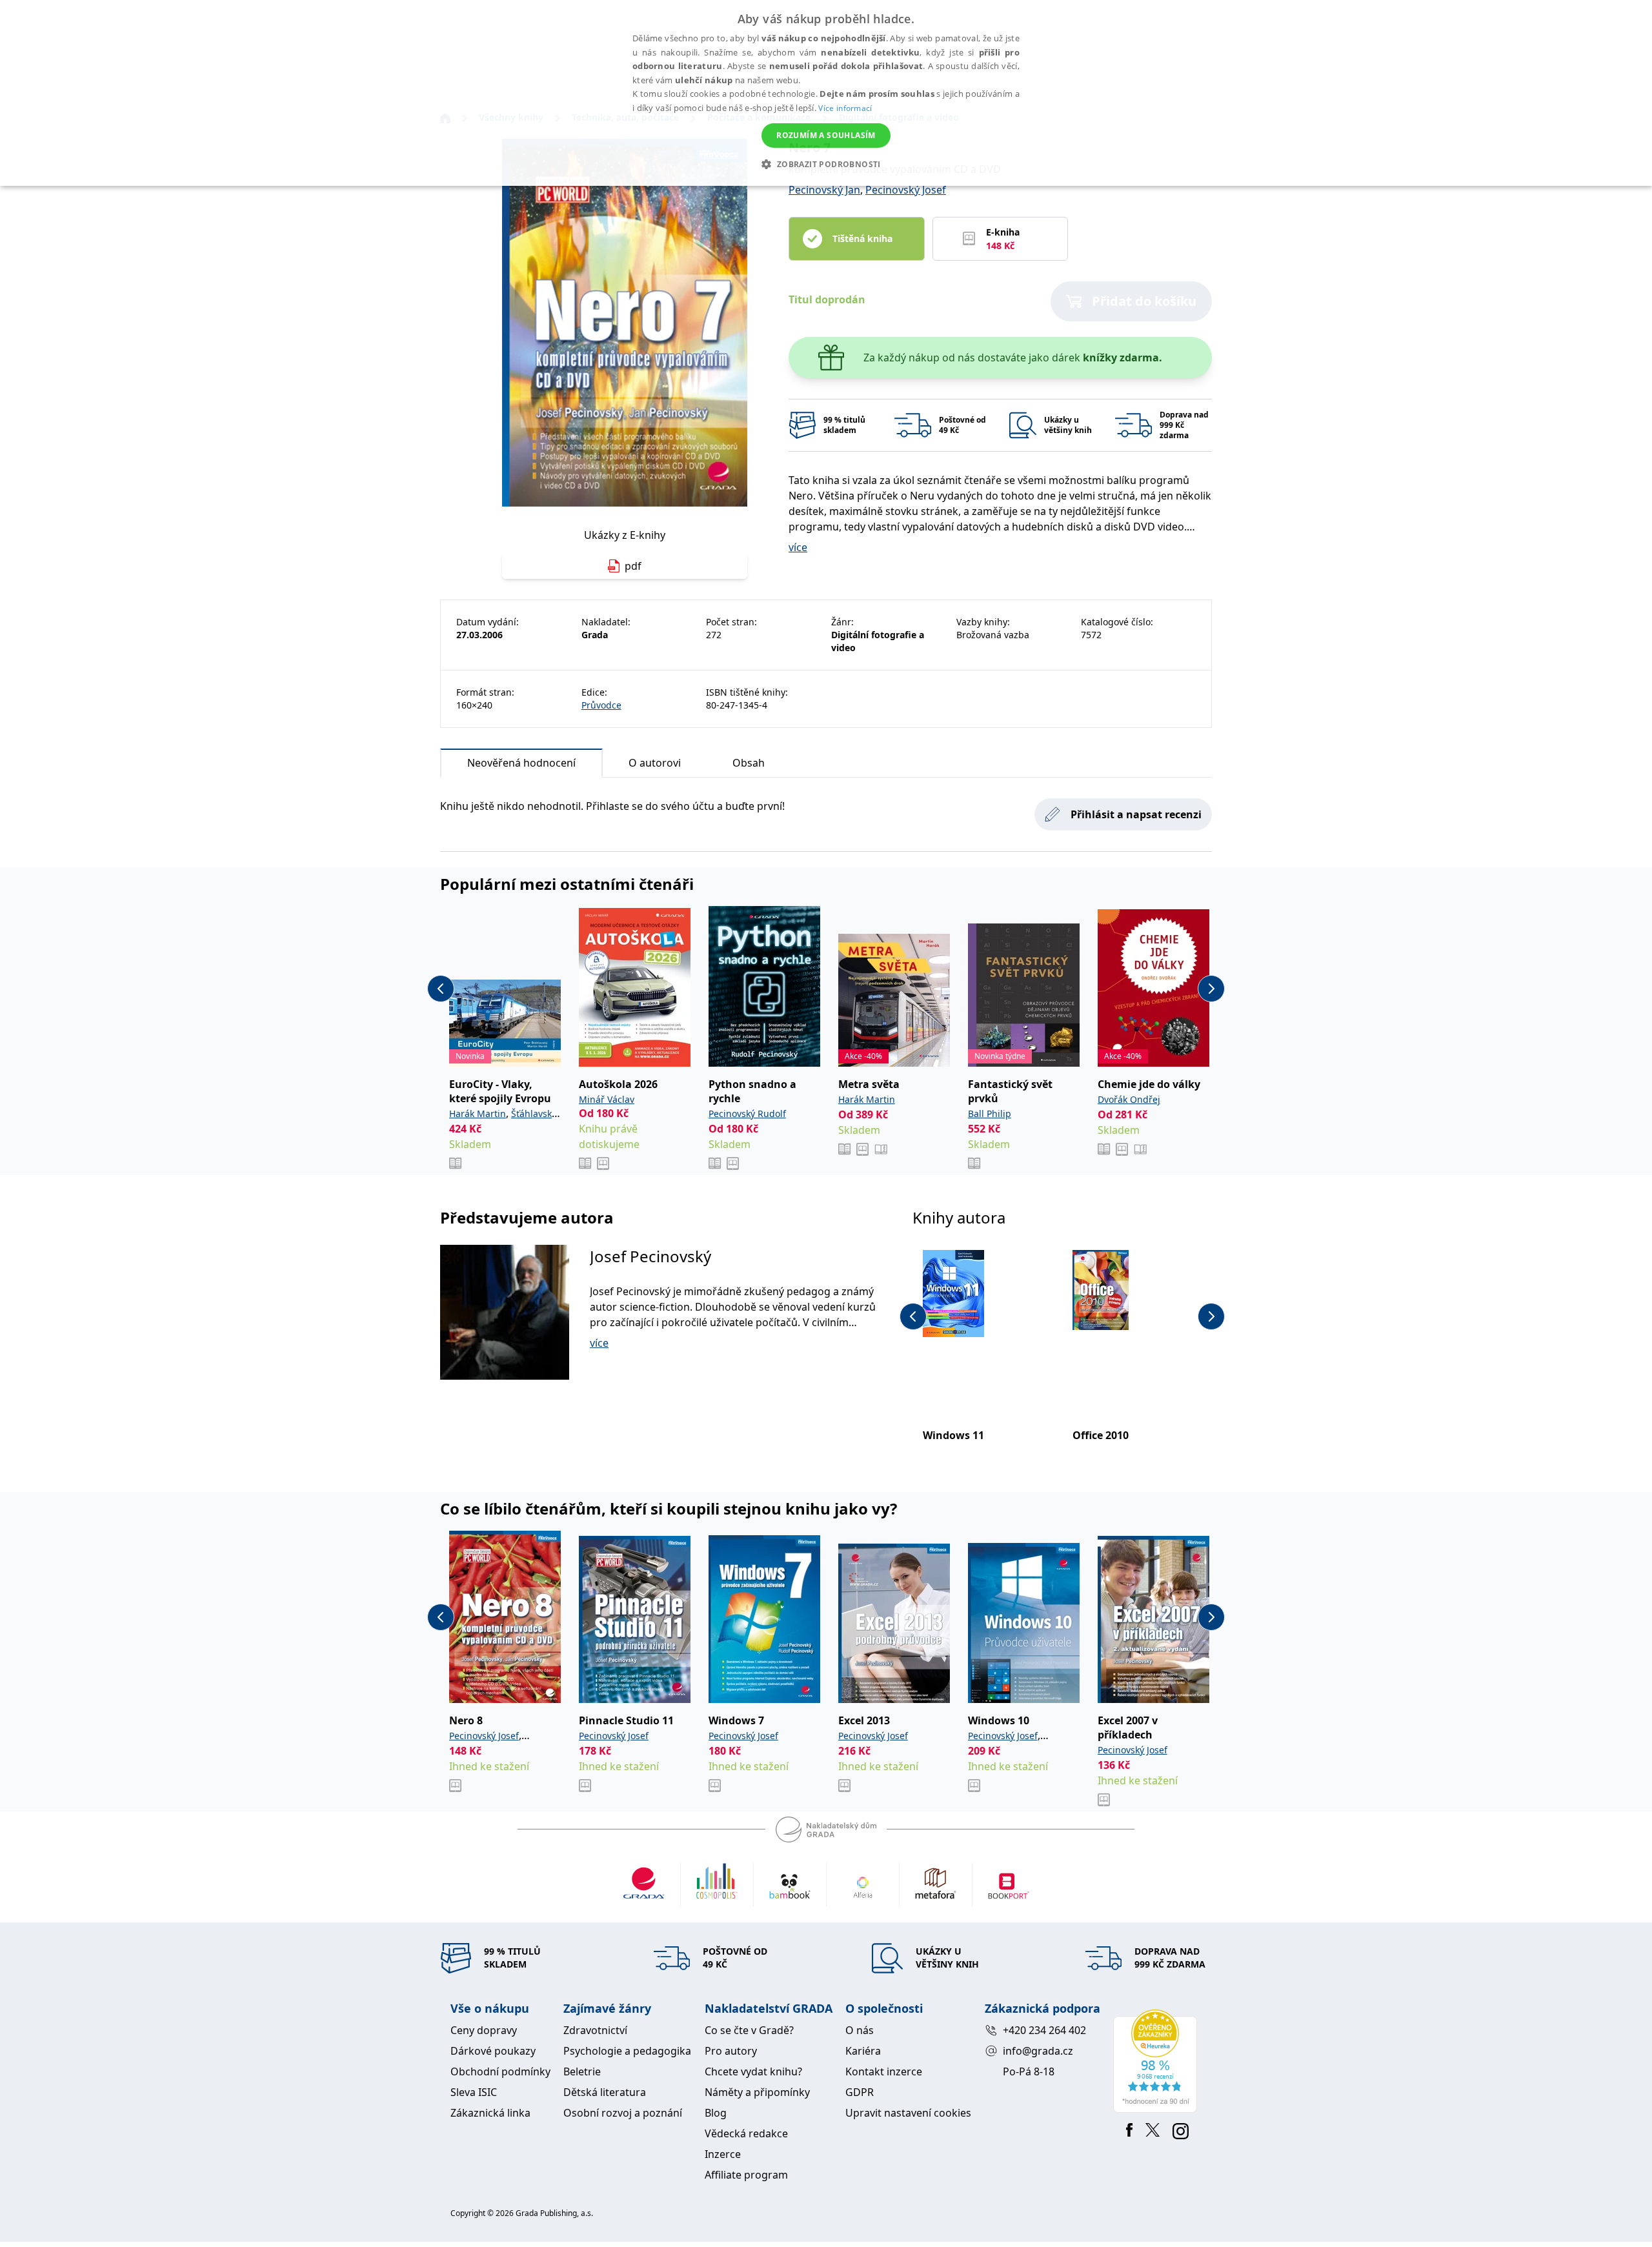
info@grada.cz (1038, 2051)
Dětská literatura (605, 2092)
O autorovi (655, 763)
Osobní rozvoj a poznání (623, 2113)
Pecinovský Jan (824, 190)
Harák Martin (478, 1113)
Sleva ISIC (474, 2092)
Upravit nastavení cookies (908, 2113)
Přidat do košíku (1144, 301)
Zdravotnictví (595, 2030)
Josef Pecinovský (650, 1256)
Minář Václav (607, 1099)
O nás (860, 2030)
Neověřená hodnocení (521, 763)
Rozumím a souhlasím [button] (826, 135)
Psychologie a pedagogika (627, 2051)
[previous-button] (441, 989)
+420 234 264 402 (1044, 2030)
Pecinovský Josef (906, 190)
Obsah (749, 763)
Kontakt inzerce (884, 2071)
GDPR (860, 2092)
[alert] (826, 93)
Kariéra (863, 2051)
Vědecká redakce (746, 2133)
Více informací (845, 108)
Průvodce (601, 705)
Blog (716, 2113)
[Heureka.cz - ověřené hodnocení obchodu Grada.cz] (1157, 2061)
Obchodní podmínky (500, 2071)
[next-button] (1211, 989)
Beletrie (582, 2071)
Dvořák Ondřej (1129, 1099)
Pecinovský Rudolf (747, 1113)
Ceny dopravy (484, 2030)
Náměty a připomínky (757, 2092)
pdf (633, 566)
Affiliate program (746, 2175)
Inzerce (723, 2154)
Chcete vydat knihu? (753, 2071)
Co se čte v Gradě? (749, 2030)
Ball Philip (990, 1113)
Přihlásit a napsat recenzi (1136, 814)
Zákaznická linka (490, 2113)
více (798, 547)
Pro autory (731, 2051)
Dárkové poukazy (493, 2051)
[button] (826, 164)
